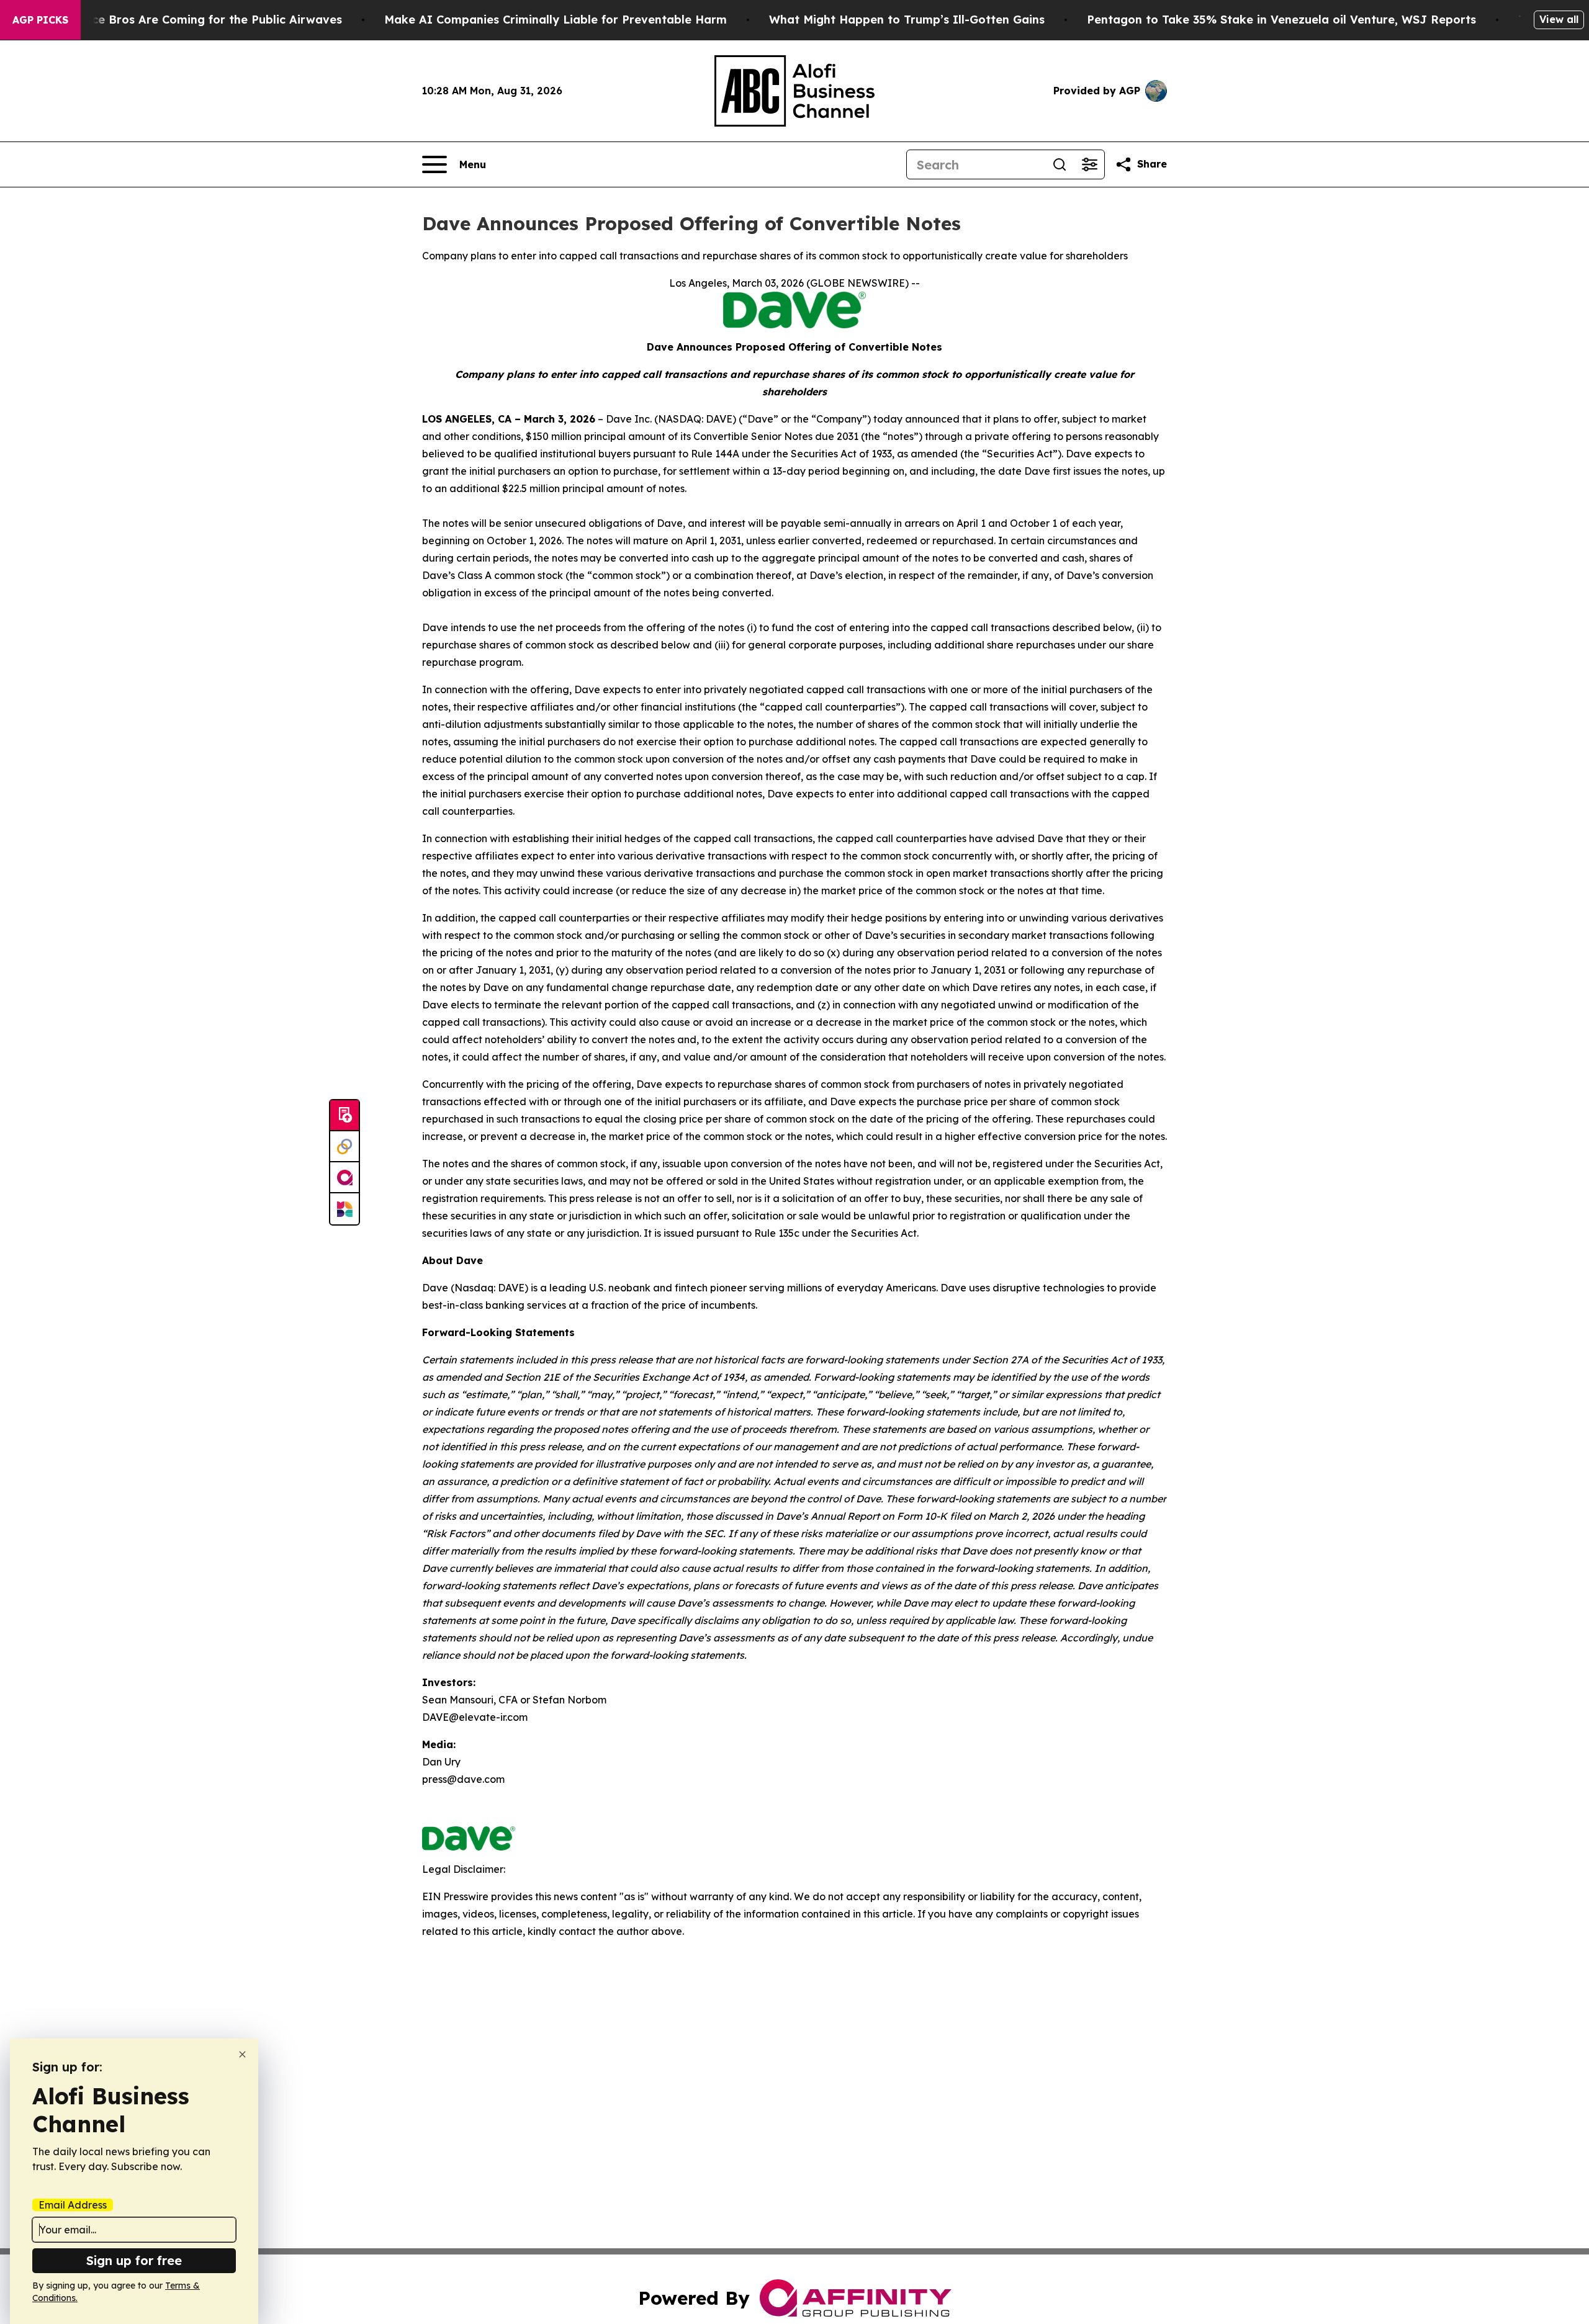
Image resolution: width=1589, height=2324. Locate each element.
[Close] (242, 2054)
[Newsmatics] (344, 1209)
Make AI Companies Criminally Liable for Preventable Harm (556, 20)
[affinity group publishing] (344, 1178)
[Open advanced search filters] (1089, 164)
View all (1559, 19)
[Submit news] (344, 1116)
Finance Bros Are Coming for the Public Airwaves (201, 20)
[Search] (1060, 164)
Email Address (73, 2205)
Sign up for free (134, 2260)
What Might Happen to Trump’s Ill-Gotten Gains (907, 20)
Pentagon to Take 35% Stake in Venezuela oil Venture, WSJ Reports (1281, 20)
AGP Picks (40, 20)
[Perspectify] (344, 1147)
